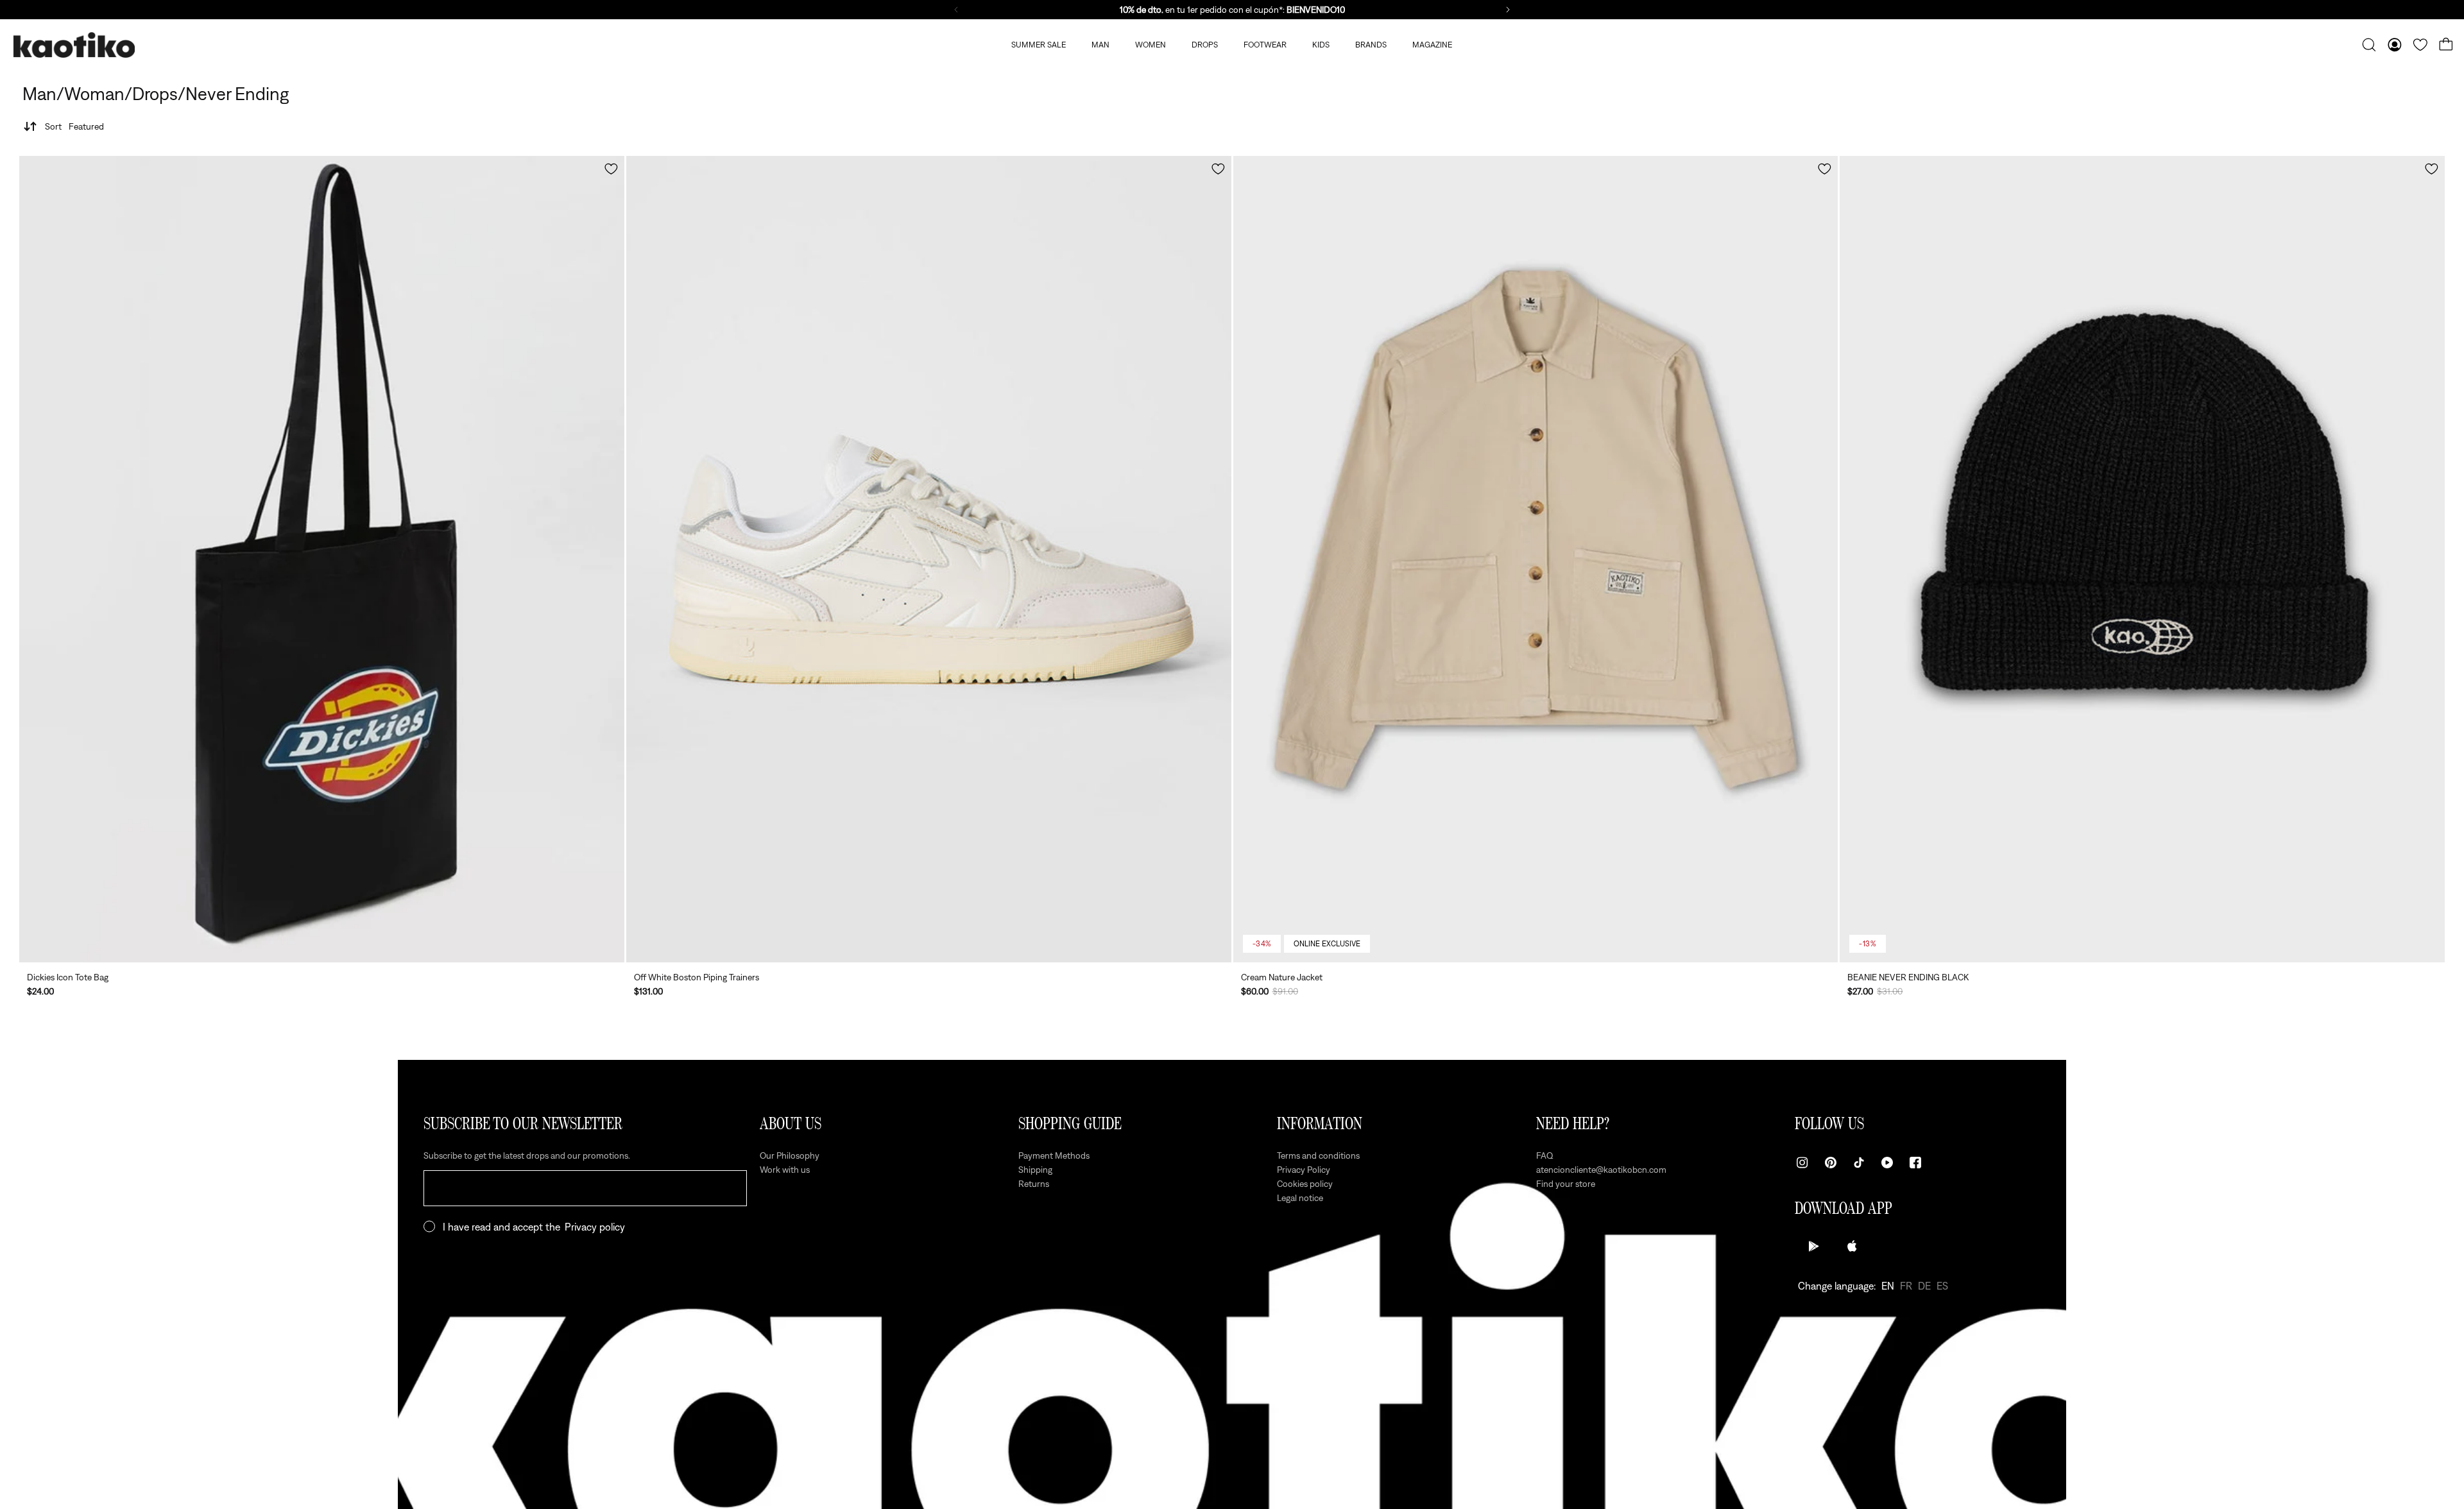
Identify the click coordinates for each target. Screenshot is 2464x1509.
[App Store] (1852, 1246)
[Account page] (2395, 45)
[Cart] (2446, 45)
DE (1924, 1286)
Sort (74, 126)
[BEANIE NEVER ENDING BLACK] (2142, 559)
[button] (611, 169)
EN (1888, 1286)
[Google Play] (1814, 1246)
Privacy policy (595, 1227)
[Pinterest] (1831, 1163)
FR (1906, 1286)
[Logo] (74, 45)
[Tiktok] (1859, 1163)
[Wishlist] (2420, 45)
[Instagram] (1802, 1163)
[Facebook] (1915, 1163)
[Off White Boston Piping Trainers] (929, 559)
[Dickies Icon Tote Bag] (322, 559)
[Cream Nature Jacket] (1536, 559)
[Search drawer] (2369, 45)
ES (1942, 1286)
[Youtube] (1887, 1163)
